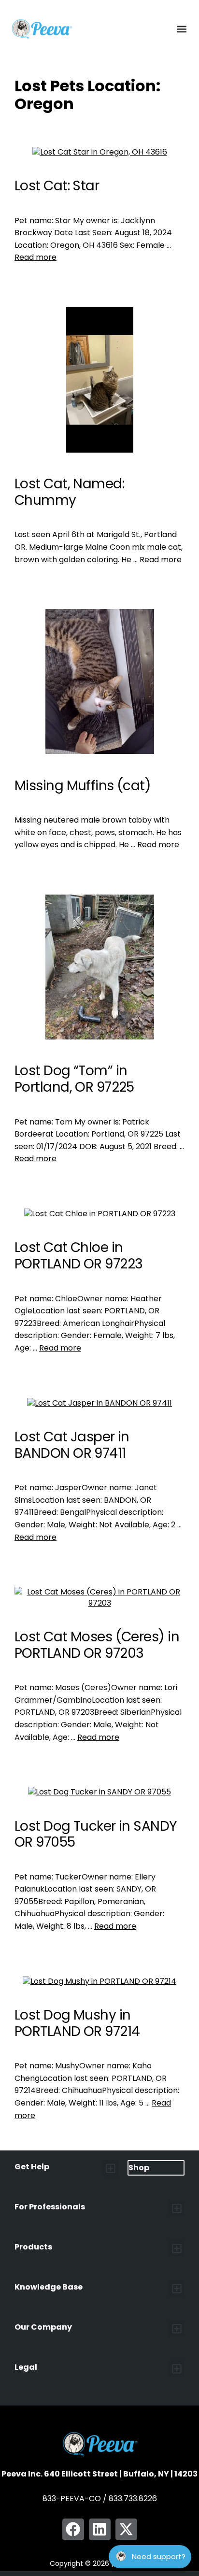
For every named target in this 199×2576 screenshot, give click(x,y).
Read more (36, 257)
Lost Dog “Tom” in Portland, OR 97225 (74, 1079)
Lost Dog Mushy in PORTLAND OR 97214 (77, 2023)
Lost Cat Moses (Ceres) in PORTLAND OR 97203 (97, 1645)
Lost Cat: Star (57, 186)
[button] (181, 29)
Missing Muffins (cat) (83, 786)
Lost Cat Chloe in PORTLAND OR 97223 (78, 1256)
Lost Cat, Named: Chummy (69, 492)
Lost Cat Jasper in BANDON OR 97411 (72, 1445)
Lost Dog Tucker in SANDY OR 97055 (96, 1834)
